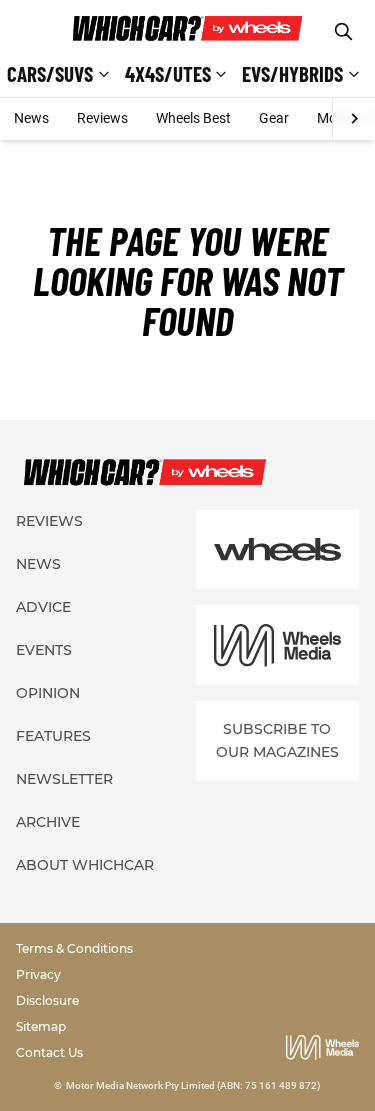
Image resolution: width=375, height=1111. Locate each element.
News (31, 118)
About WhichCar (85, 865)
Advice (43, 607)
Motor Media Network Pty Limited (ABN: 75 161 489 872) (193, 1085)
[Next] (353, 119)
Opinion (48, 693)
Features (53, 736)
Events (44, 650)
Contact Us (49, 1052)
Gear (274, 118)
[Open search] (343, 31)
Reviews (102, 118)
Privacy (38, 974)
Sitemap (41, 1026)
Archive (48, 822)
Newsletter (64, 779)
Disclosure (47, 1000)
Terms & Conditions (74, 948)
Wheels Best (193, 118)
